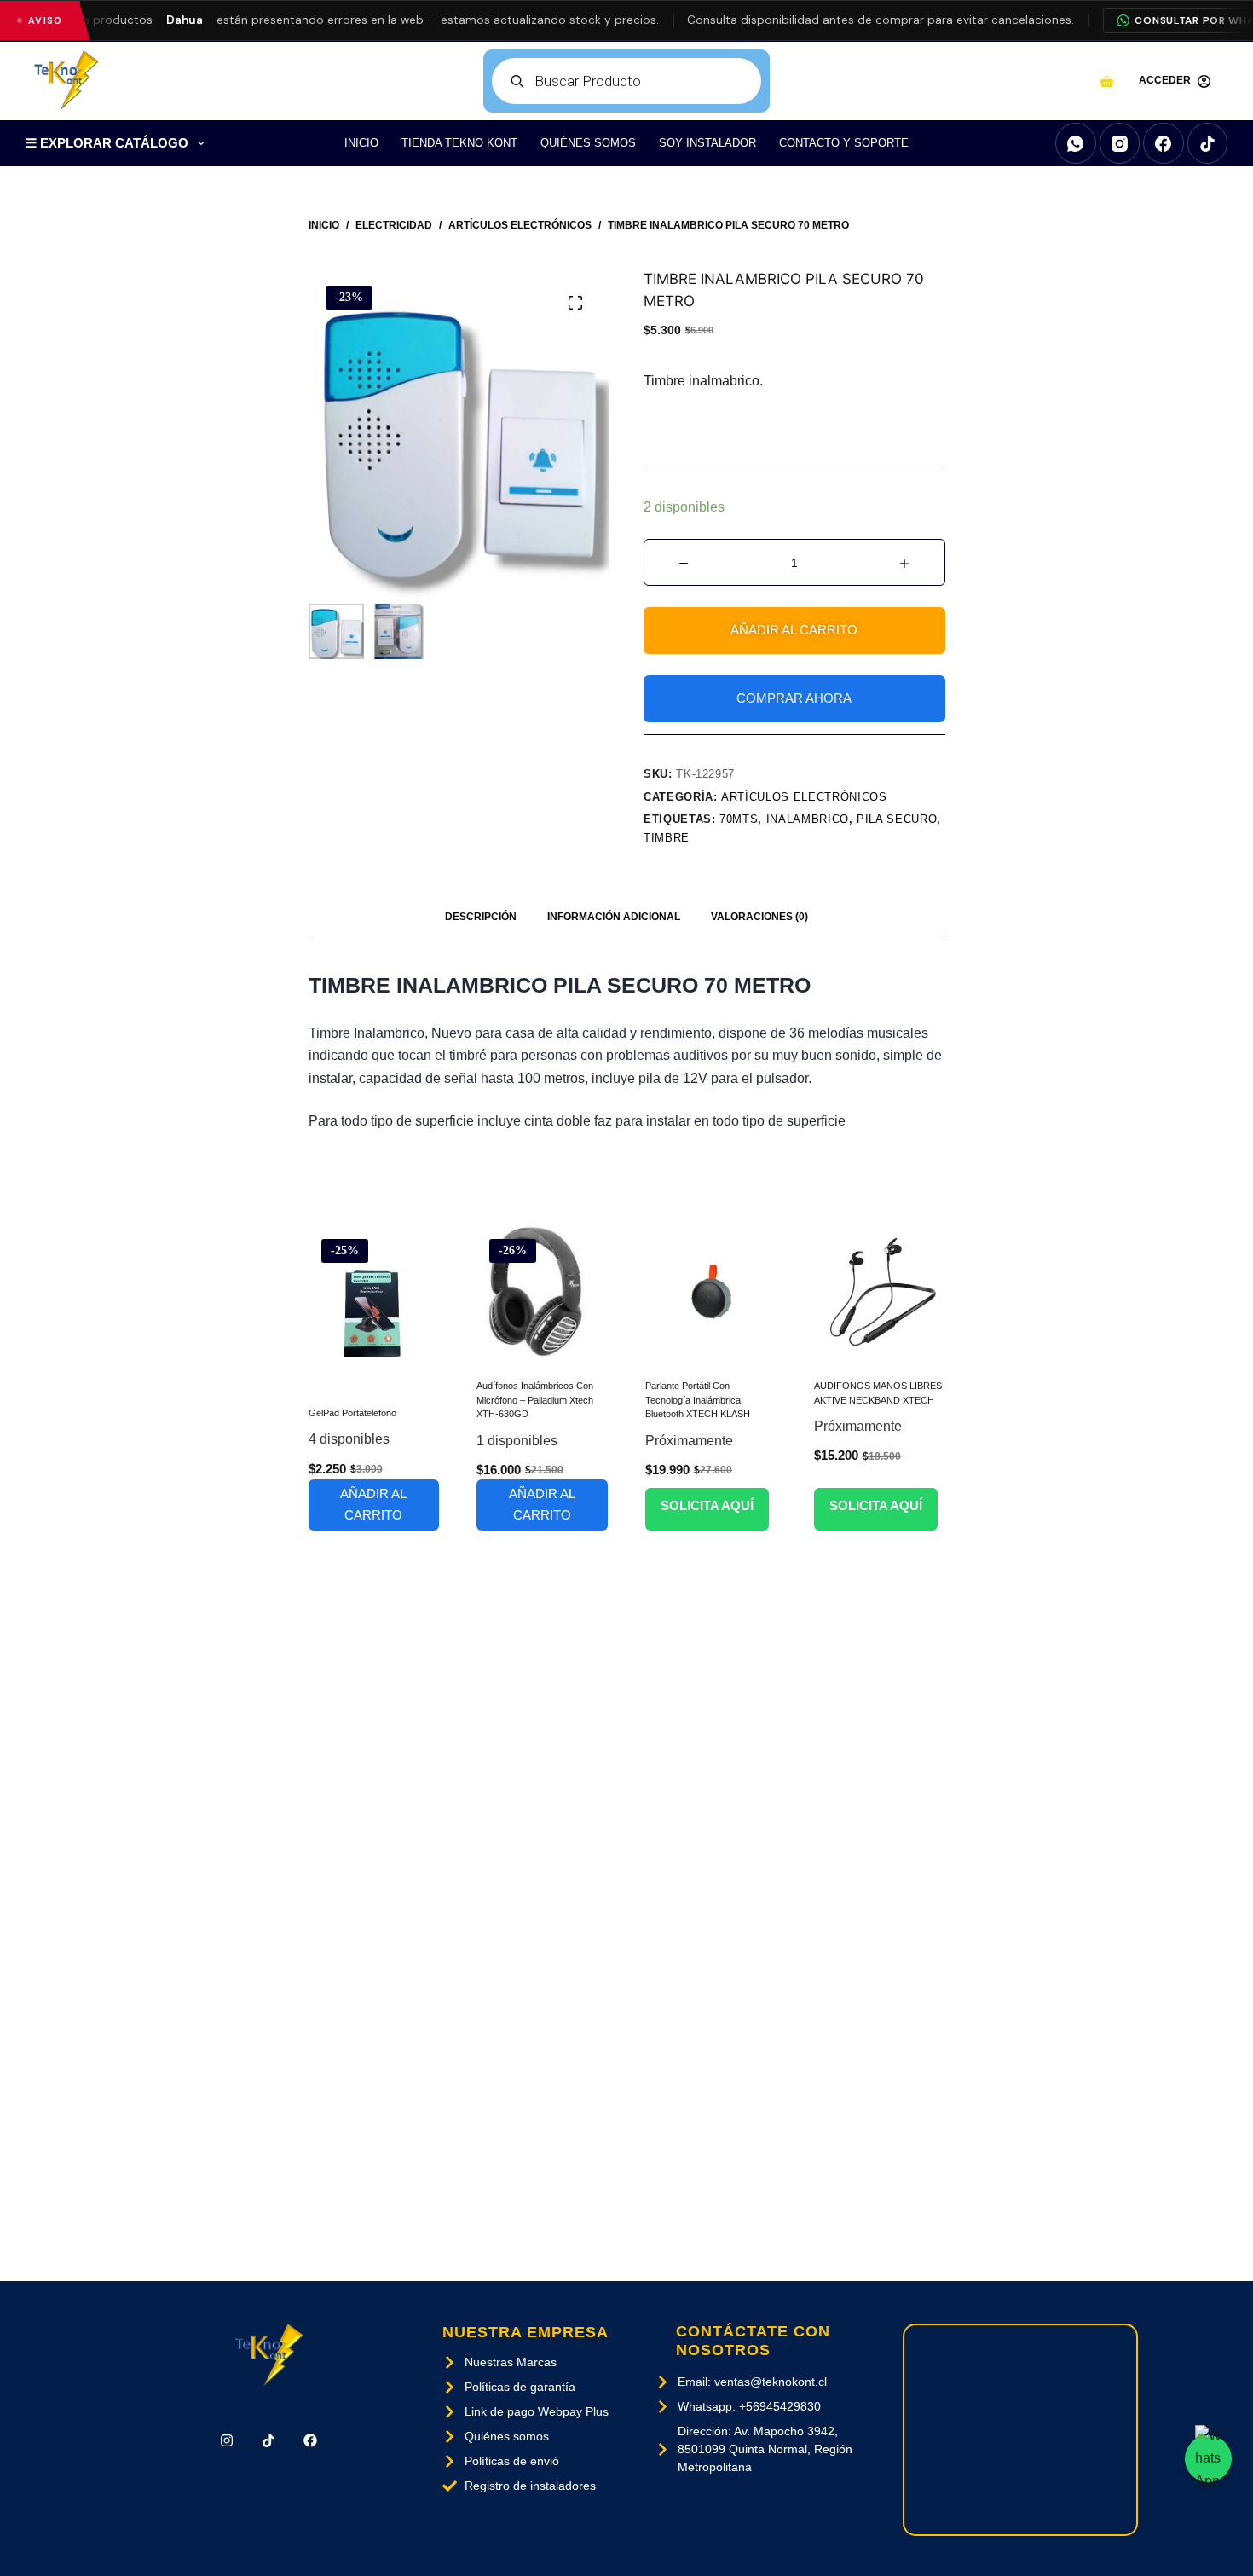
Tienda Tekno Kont (459, 143)
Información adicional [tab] (614, 917)
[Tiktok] (269, 2441)
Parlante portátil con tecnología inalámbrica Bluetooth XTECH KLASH (698, 1400)
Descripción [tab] (481, 917)
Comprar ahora (794, 698)
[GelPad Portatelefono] (374, 1305)
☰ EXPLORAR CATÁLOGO (107, 143)
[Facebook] (1163, 143)
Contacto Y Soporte (844, 143)
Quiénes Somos (588, 143)
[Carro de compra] (1107, 81)
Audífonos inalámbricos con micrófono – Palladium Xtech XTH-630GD (535, 1400)
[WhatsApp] (1076, 143)
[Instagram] (1120, 143)
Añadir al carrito (794, 630)
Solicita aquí (707, 1505)
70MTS (739, 819)
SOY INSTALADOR (707, 143)
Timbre (667, 838)
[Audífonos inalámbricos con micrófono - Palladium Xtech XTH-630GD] (542, 1292)
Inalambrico (808, 819)
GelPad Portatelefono (352, 1413)
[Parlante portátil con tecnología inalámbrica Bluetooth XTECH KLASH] (711, 1292)
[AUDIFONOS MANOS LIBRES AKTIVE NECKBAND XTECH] (880, 1292)
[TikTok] (1208, 143)
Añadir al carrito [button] (373, 1504)
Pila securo (897, 819)
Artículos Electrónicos (804, 797)
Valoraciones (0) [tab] (759, 917)
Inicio (361, 143)
